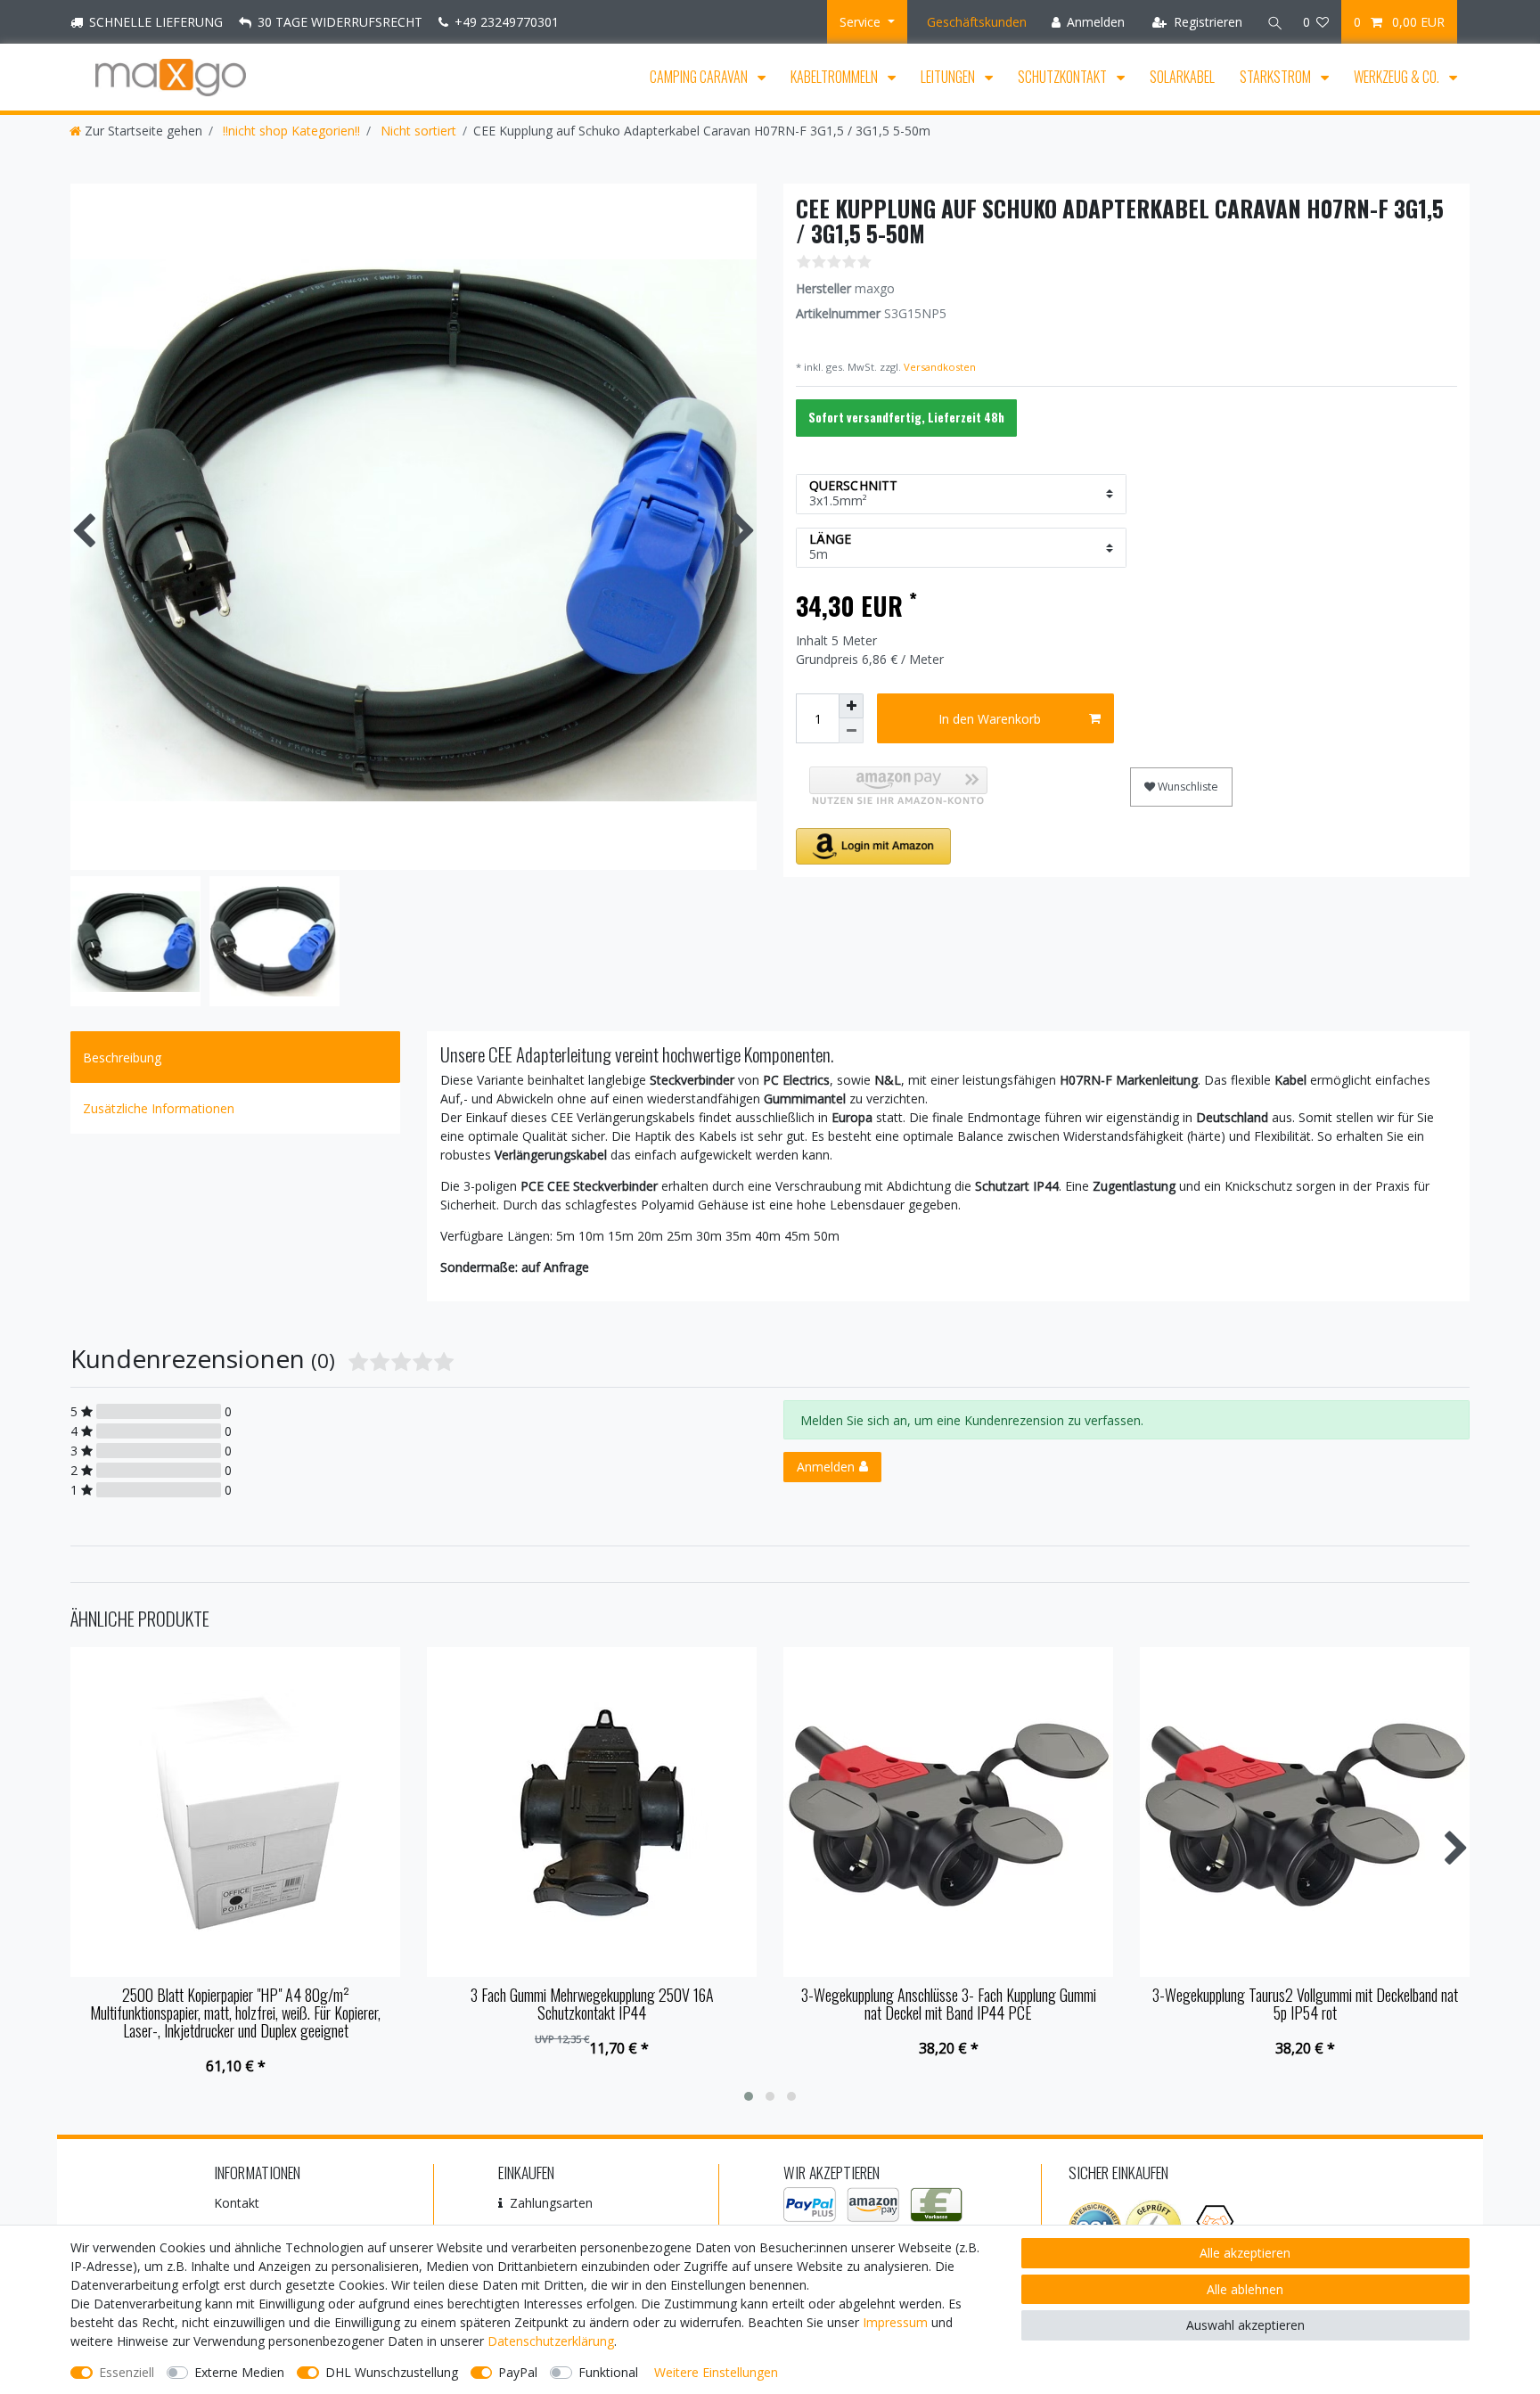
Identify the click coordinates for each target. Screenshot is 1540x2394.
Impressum (895, 2322)
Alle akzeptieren (1245, 2253)
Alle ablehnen (1245, 2289)
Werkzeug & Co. (1398, 77)
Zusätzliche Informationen (159, 1108)
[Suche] (1273, 22)
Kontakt (237, 2203)
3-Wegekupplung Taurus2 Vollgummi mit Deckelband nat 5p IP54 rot (1305, 2005)
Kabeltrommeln (836, 77)
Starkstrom (1277, 77)
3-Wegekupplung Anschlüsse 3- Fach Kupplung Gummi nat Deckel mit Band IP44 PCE (949, 2005)
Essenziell (127, 2372)
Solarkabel (1182, 77)
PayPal (518, 2372)
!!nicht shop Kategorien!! (290, 131)
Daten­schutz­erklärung (551, 2341)
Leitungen (949, 77)
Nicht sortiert (417, 131)
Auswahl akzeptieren (1245, 2325)
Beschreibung (122, 1058)
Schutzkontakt (1064, 77)
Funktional (608, 2372)
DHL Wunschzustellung (392, 2372)
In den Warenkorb (990, 719)
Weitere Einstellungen (716, 2372)
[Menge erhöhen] (851, 706)
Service (862, 22)
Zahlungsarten (551, 2203)
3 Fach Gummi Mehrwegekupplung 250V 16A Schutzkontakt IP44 (592, 2005)
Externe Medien (239, 2372)
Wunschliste (1187, 787)
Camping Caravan (700, 77)
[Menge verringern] (851, 731)
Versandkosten (938, 367)
